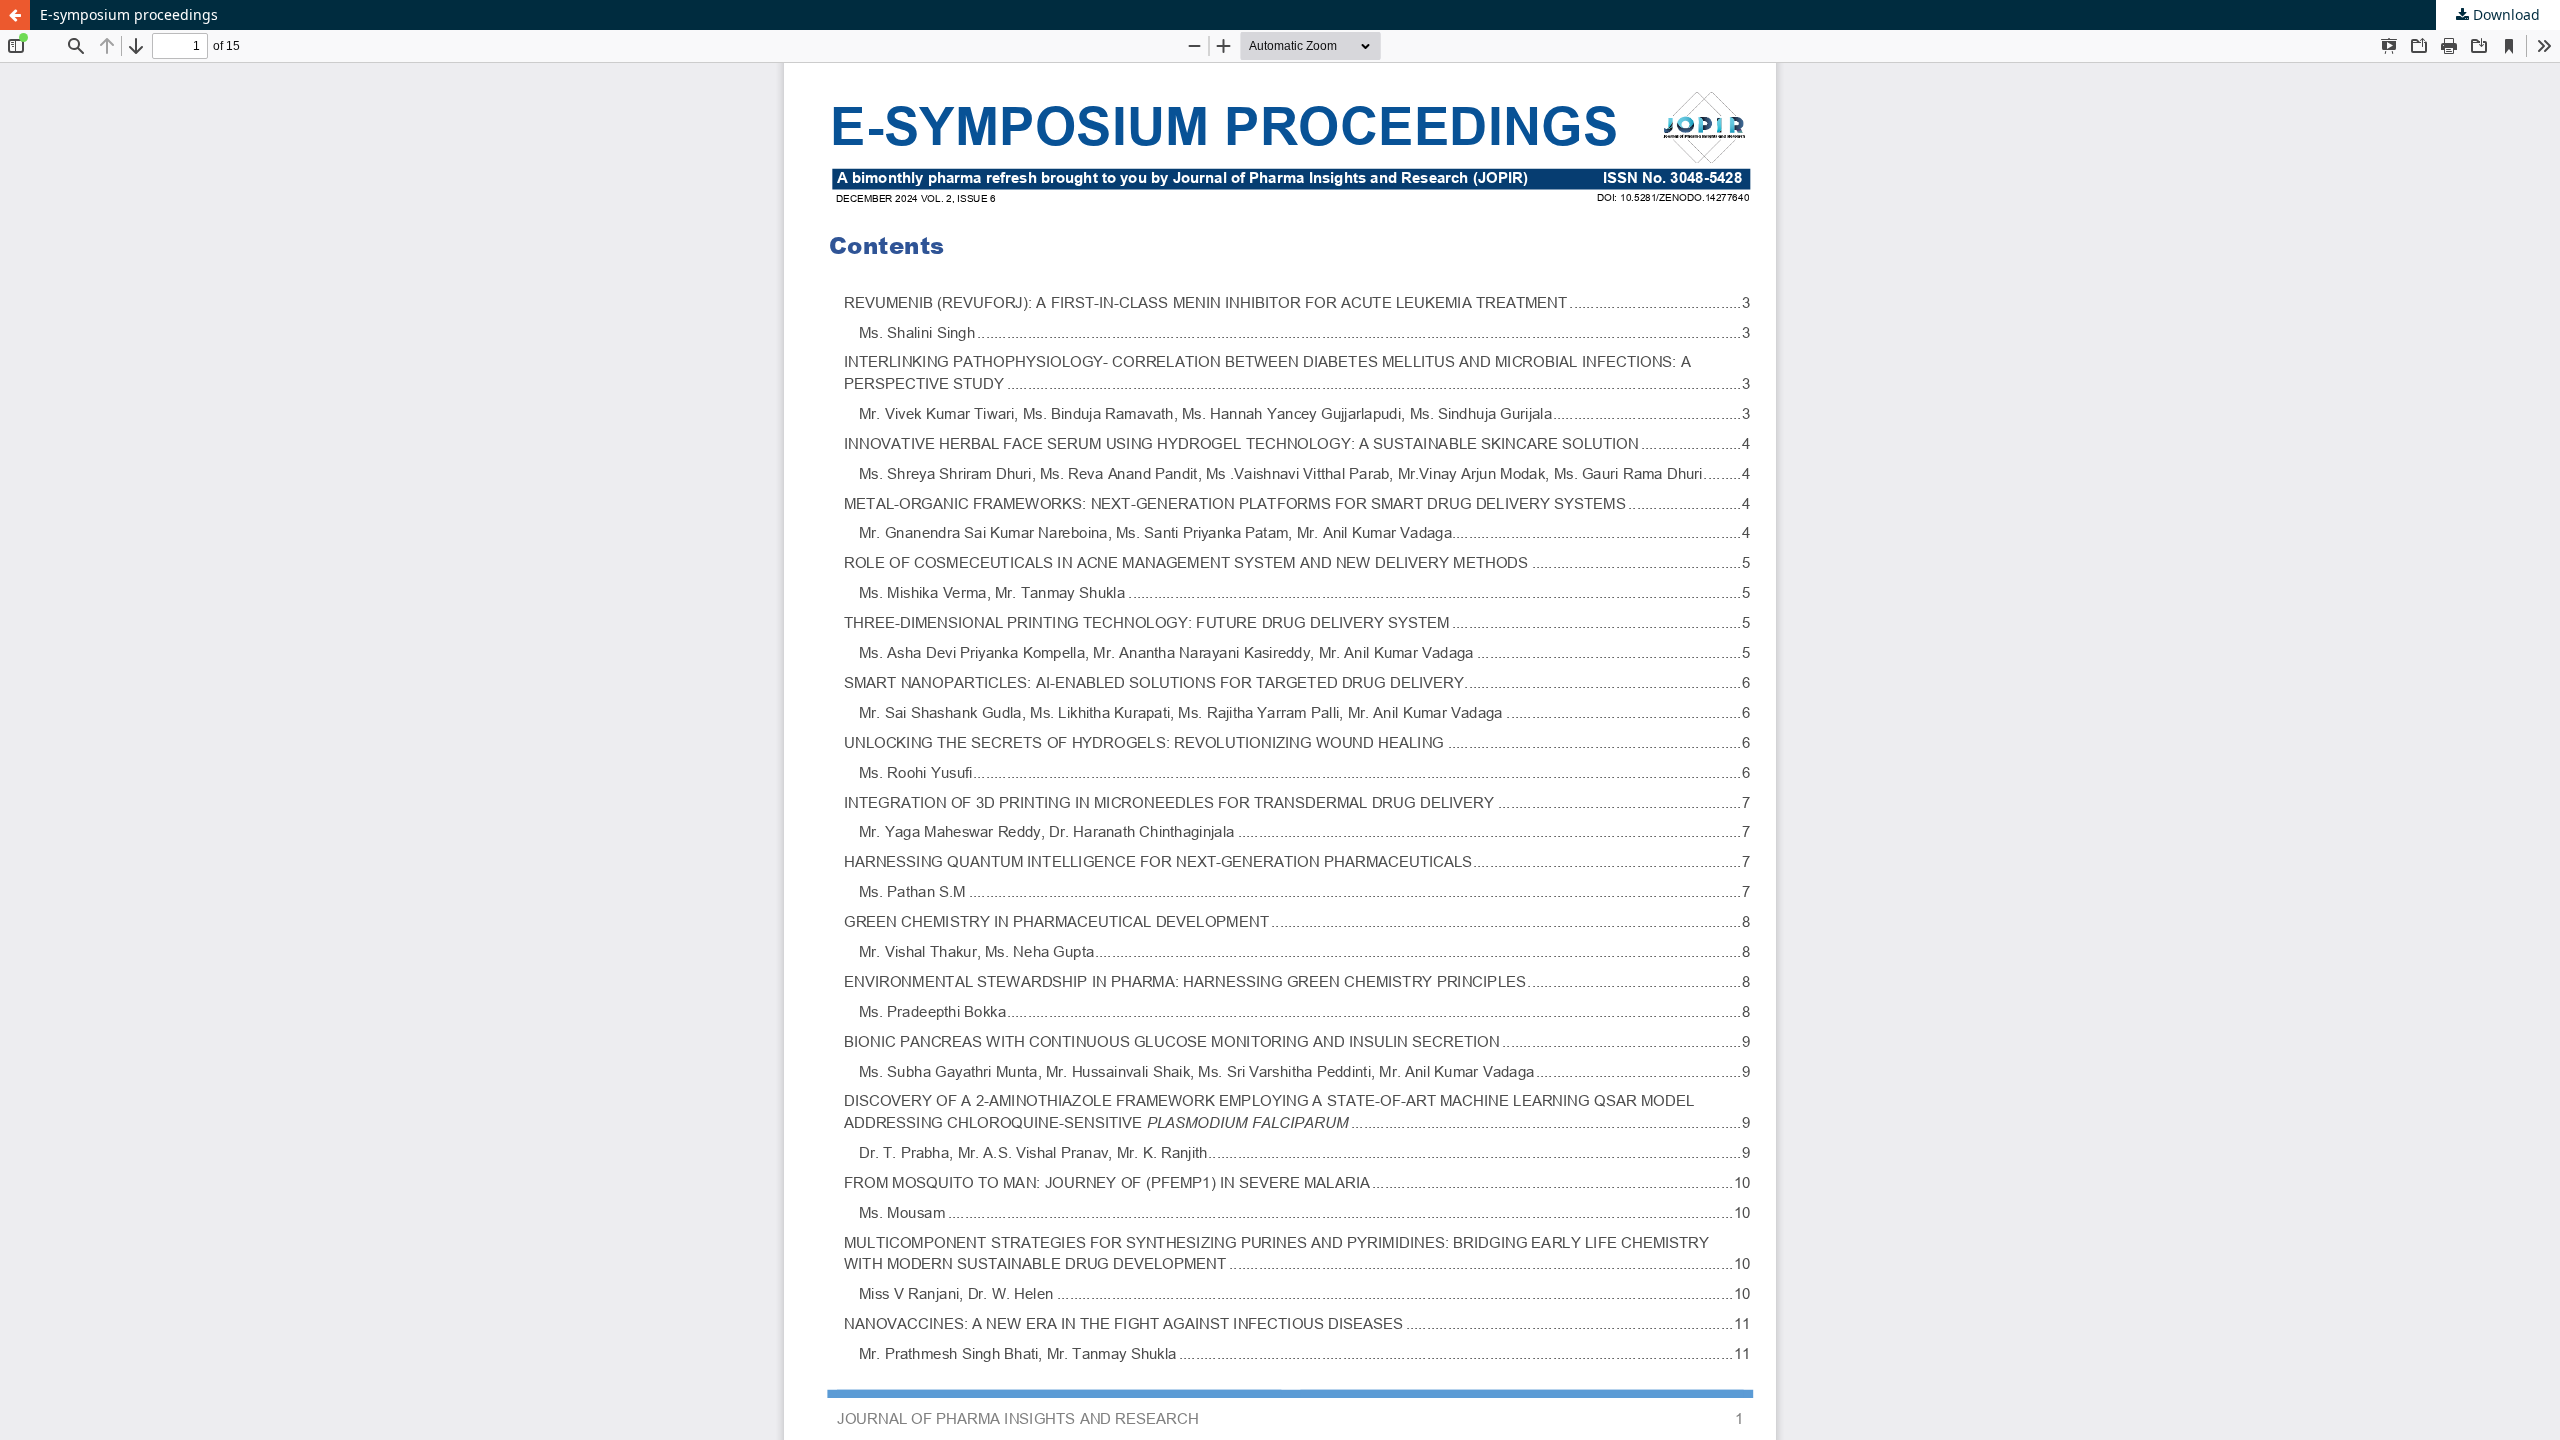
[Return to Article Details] (15, 15)
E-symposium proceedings (129, 14)
